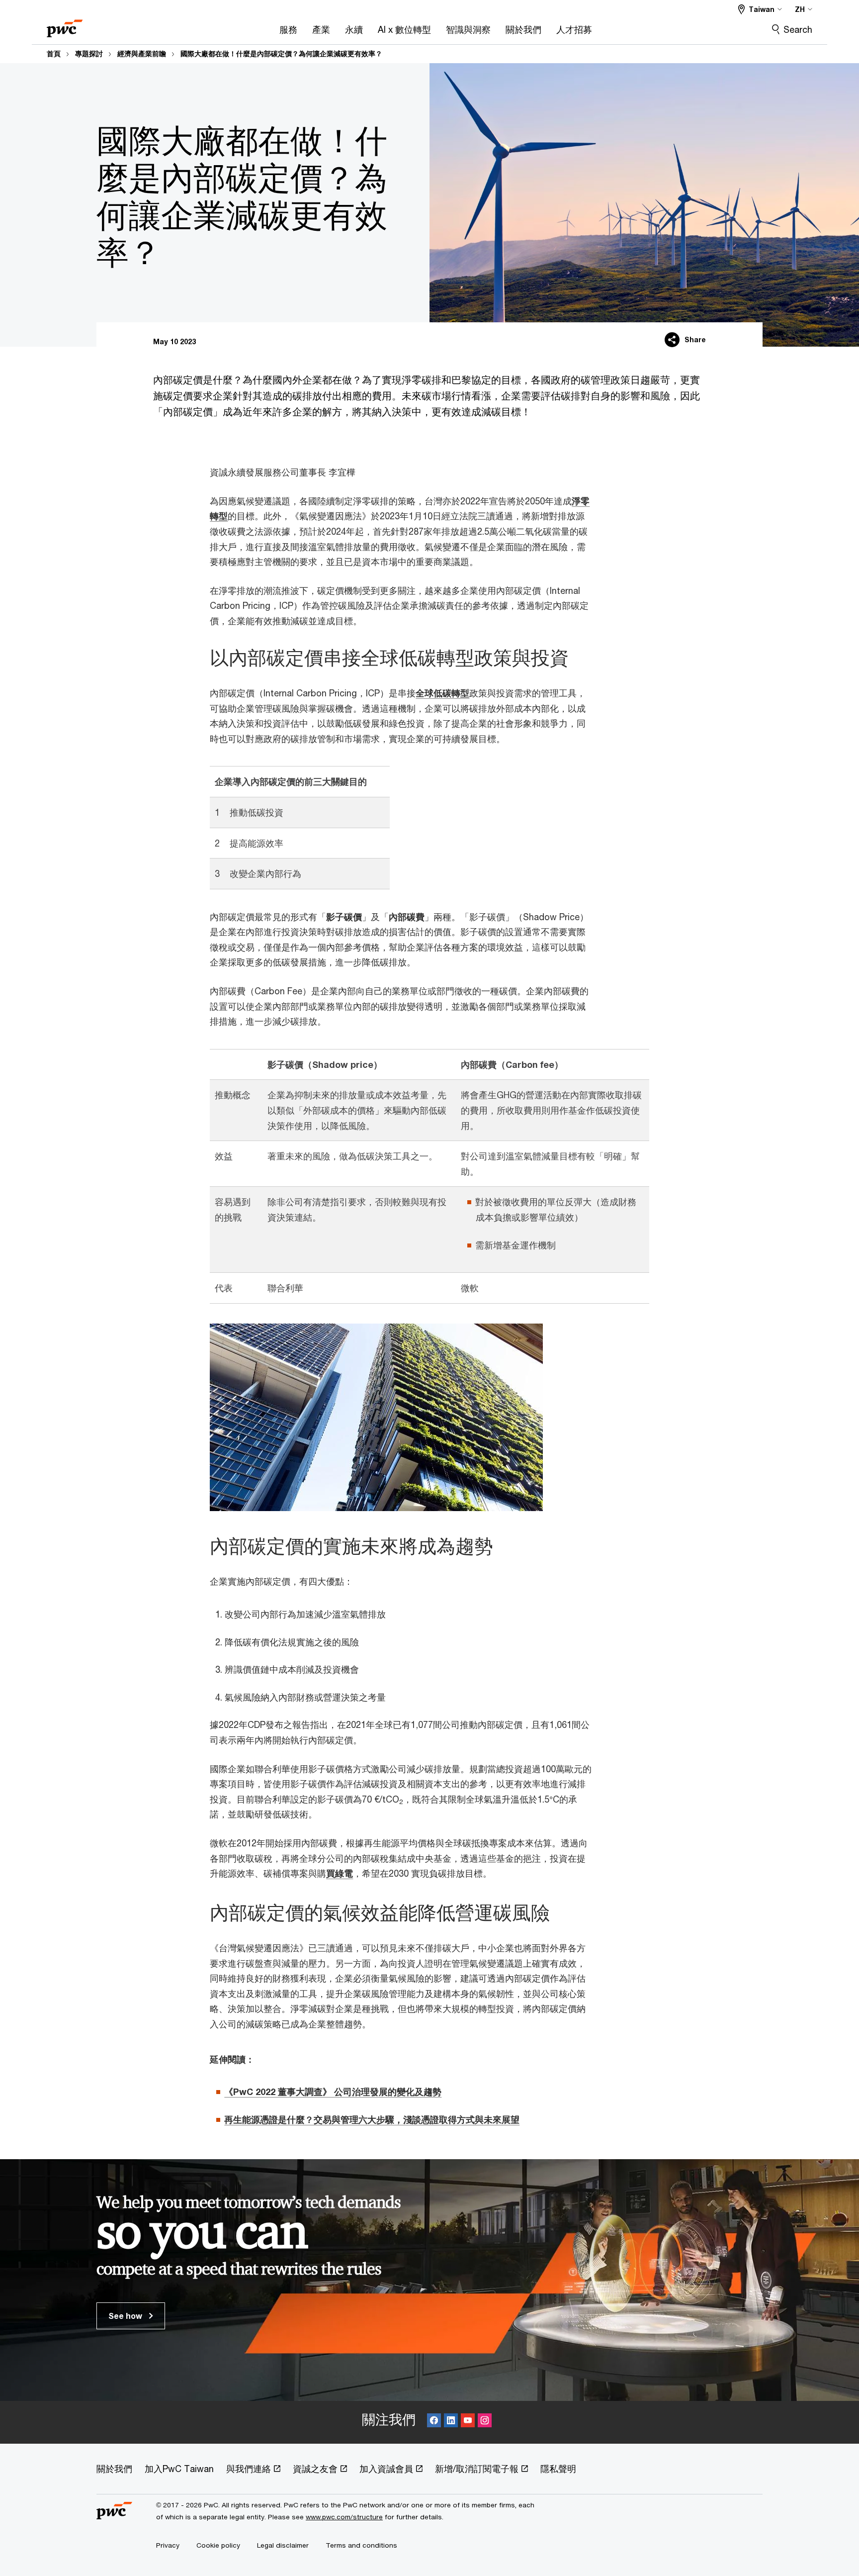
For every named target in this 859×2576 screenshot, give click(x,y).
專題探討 (89, 54)
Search (798, 29)
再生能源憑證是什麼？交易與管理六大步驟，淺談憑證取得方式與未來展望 (372, 2119)
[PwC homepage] (65, 25)
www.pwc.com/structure (344, 2517)
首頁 (54, 54)
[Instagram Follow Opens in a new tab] (485, 2422)
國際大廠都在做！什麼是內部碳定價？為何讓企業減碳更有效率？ (281, 54)
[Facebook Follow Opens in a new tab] (434, 2422)
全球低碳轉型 (442, 693)
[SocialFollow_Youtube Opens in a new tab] (468, 2422)
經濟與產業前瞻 (142, 54)
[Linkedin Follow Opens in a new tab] (451, 2422)
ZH (800, 9)
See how (126, 2316)
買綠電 (340, 1873)
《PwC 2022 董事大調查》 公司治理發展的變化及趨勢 (333, 2092)
